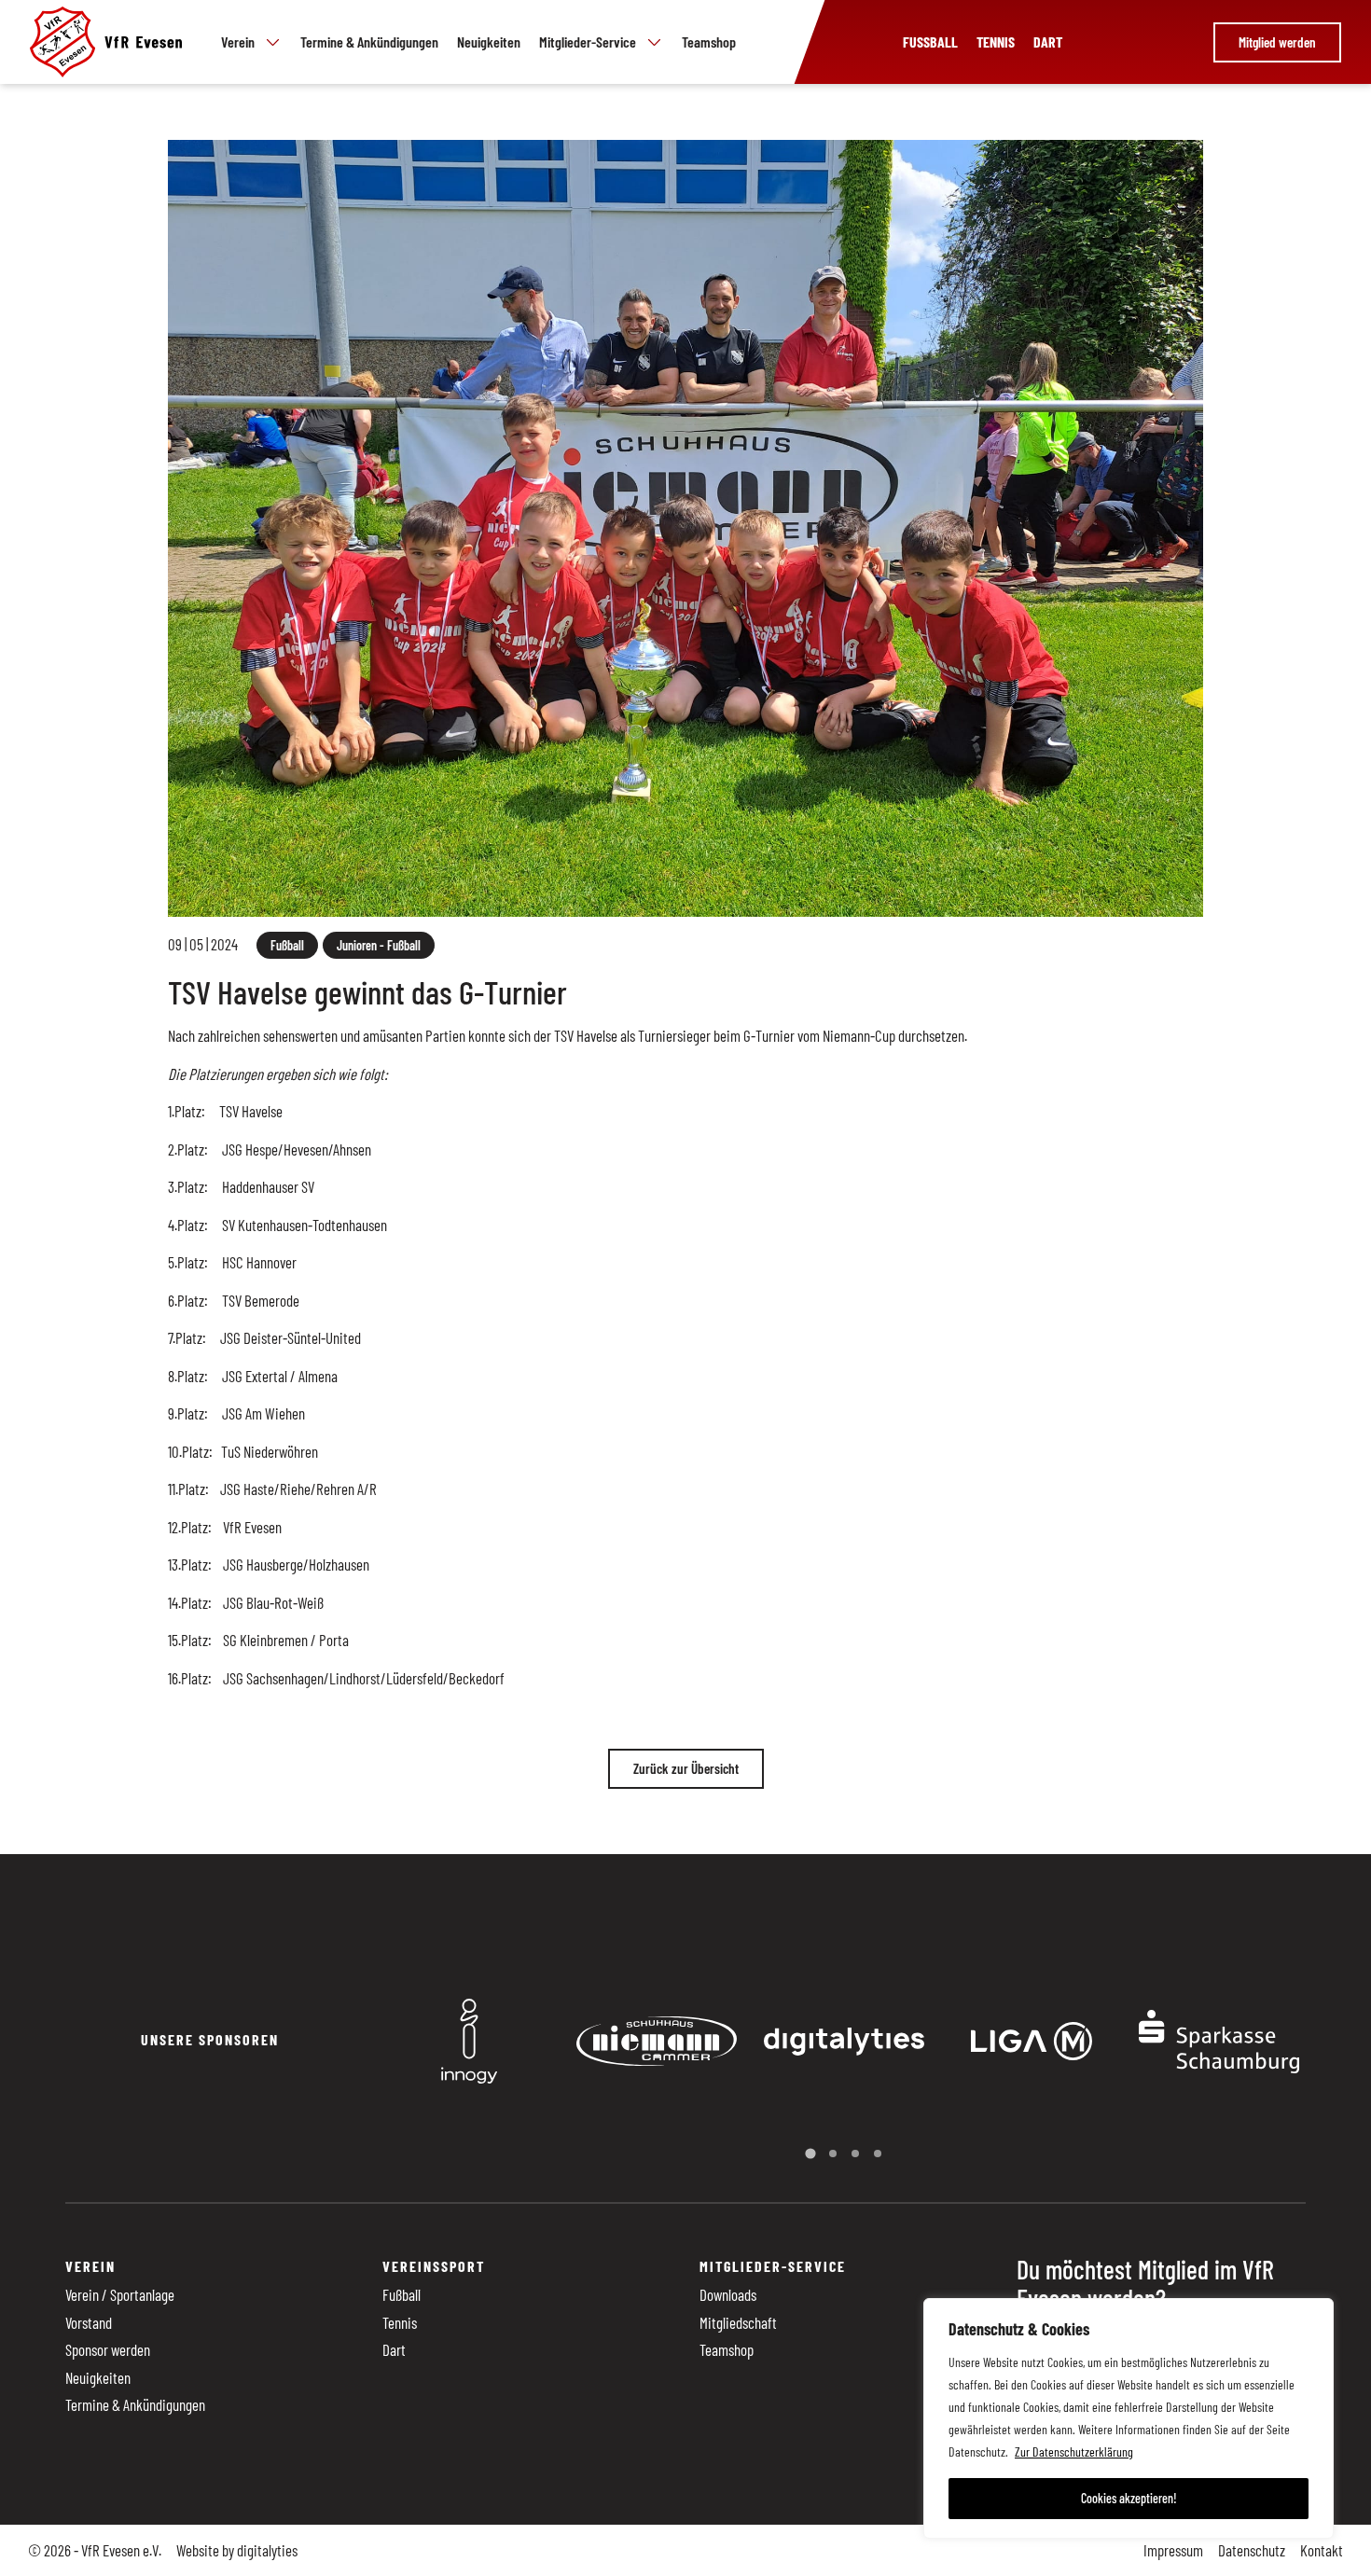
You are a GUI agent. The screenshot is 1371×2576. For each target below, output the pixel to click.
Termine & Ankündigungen (369, 42)
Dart (1048, 42)
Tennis (996, 42)
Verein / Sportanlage (120, 2294)
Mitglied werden (1277, 42)
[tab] (810, 2154)
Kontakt (1322, 2550)
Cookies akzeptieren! (1129, 2498)
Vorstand (89, 2322)
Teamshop (709, 42)
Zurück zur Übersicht (686, 1768)
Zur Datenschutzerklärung (1074, 2451)
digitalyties (267, 2550)
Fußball (930, 42)
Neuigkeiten (489, 42)
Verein (238, 42)
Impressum (1173, 2550)
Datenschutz (1252, 2550)
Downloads (728, 2294)
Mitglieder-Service (588, 42)
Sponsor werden (108, 2349)
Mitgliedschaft (738, 2322)
